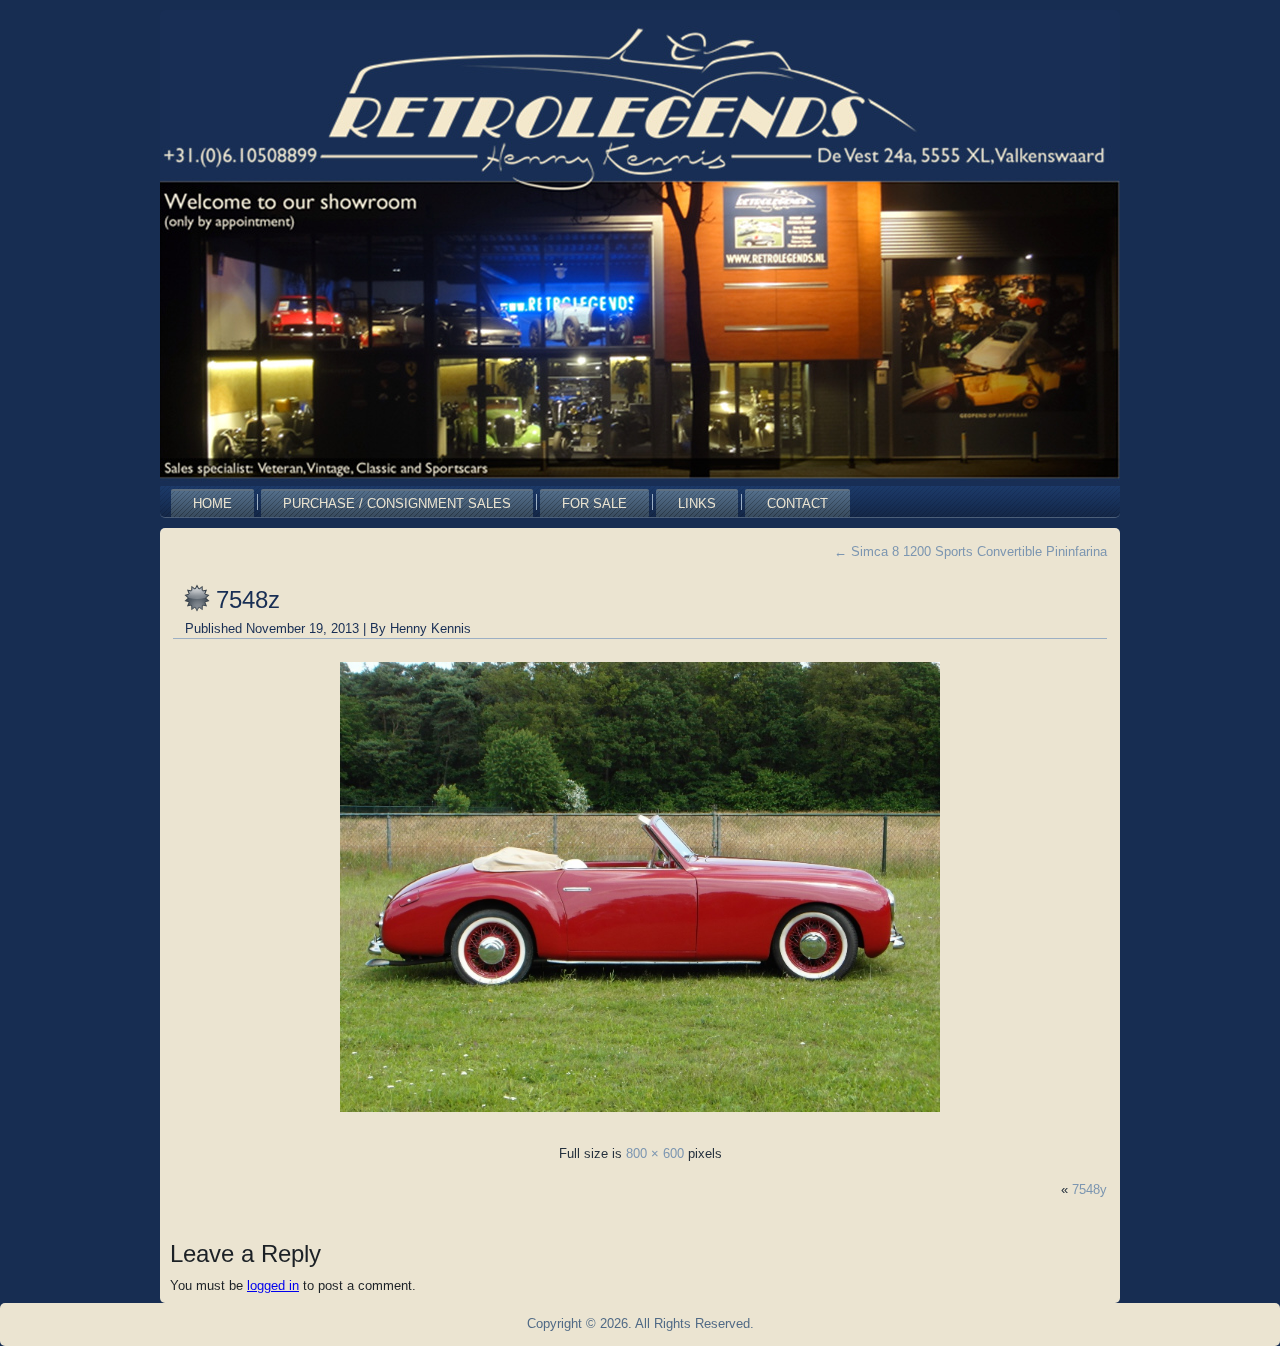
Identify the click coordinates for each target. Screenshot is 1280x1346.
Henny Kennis (430, 628)
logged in (273, 1285)
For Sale (594, 503)
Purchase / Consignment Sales (397, 503)
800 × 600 (655, 1153)
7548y (1089, 1189)
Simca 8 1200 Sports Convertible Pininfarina (970, 551)
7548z (248, 599)
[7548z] (640, 1117)
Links (697, 503)
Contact (797, 503)
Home (212, 503)
